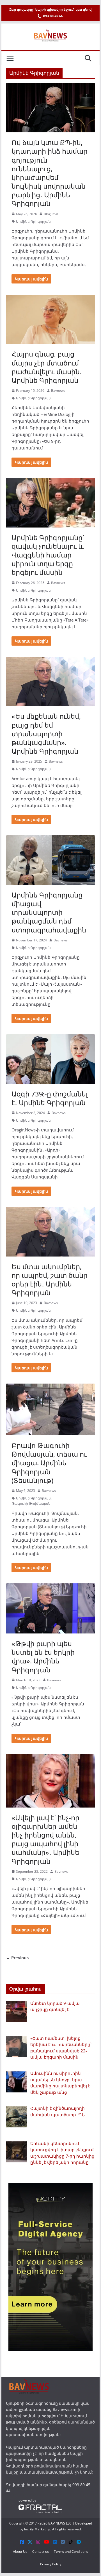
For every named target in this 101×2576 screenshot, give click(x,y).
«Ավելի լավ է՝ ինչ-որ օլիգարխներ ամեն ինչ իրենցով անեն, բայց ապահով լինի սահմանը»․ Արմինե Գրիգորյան (45, 1839)
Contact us (41, 2552)
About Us (20, 2552)
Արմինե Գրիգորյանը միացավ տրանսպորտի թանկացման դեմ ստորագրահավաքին (49, 912)
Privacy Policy (51, 2564)
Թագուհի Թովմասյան (31, 1503)
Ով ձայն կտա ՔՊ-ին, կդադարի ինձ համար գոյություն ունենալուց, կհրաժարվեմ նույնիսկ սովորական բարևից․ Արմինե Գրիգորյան (50, 173)
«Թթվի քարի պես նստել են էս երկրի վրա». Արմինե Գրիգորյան (43, 1657)
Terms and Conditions (71, 2552)
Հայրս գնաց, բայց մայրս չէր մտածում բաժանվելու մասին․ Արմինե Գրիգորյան (47, 367)
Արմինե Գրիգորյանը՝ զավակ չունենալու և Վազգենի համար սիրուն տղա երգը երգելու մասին (48, 555)
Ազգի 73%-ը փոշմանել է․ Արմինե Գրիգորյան (50, 1098)
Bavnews (58, 391)
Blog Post (51, 214)
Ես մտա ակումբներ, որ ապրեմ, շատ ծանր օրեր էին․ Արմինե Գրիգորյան (50, 1280)
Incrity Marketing (37, 2529)
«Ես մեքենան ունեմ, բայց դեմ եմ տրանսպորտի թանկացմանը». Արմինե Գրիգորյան (46, 733)
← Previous (17, 1958)
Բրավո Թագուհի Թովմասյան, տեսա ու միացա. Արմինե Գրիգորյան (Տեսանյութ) (49, 1463)
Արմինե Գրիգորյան (33, 221)
